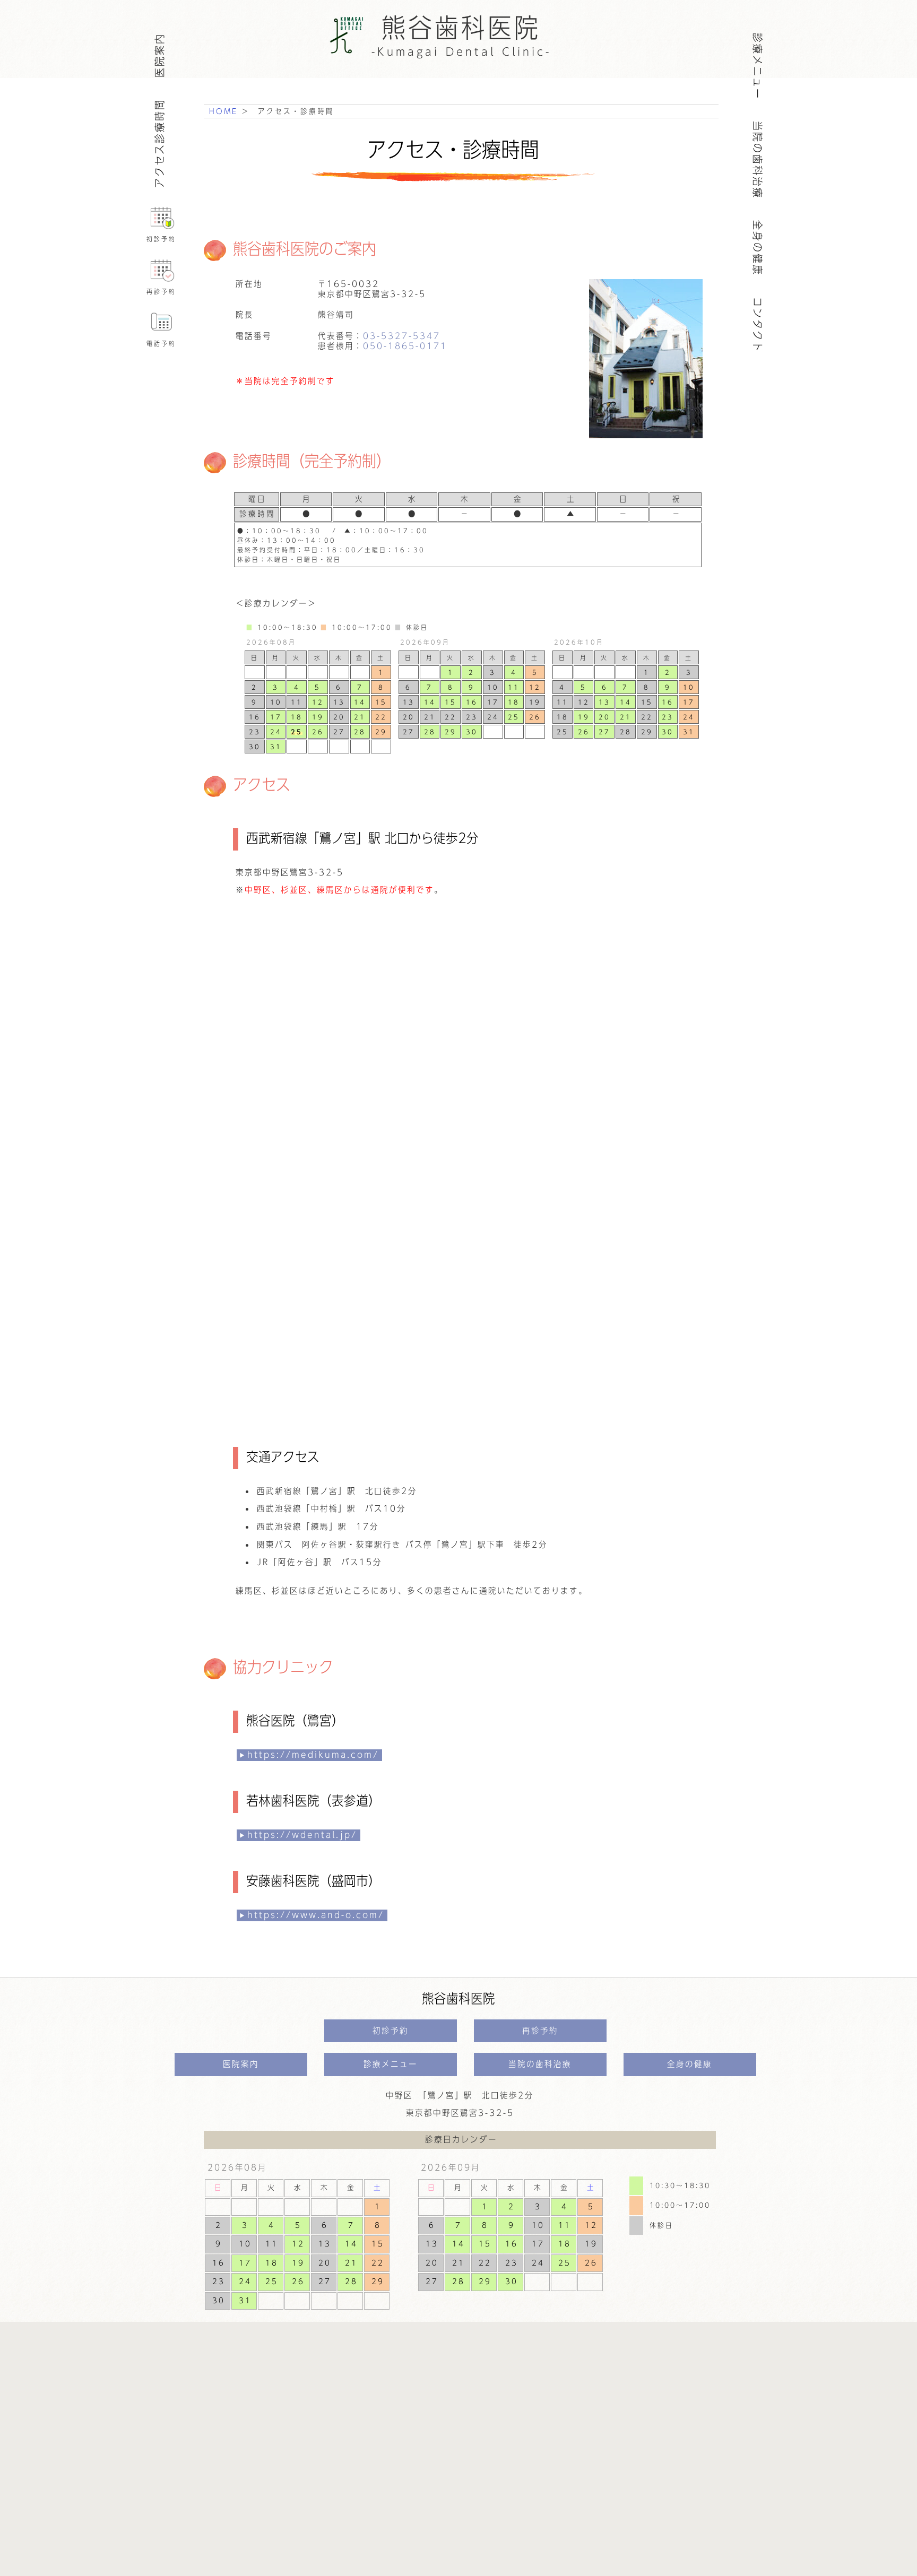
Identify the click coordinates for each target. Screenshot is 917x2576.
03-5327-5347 (402, 336)
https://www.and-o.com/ (316, 1915)
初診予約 (161, 239)
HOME (223, 111)
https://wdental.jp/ (302, 1835)
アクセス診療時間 (159, 143)
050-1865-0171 (405, 346)
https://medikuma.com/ (313, 1755)
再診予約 (161, 291)
